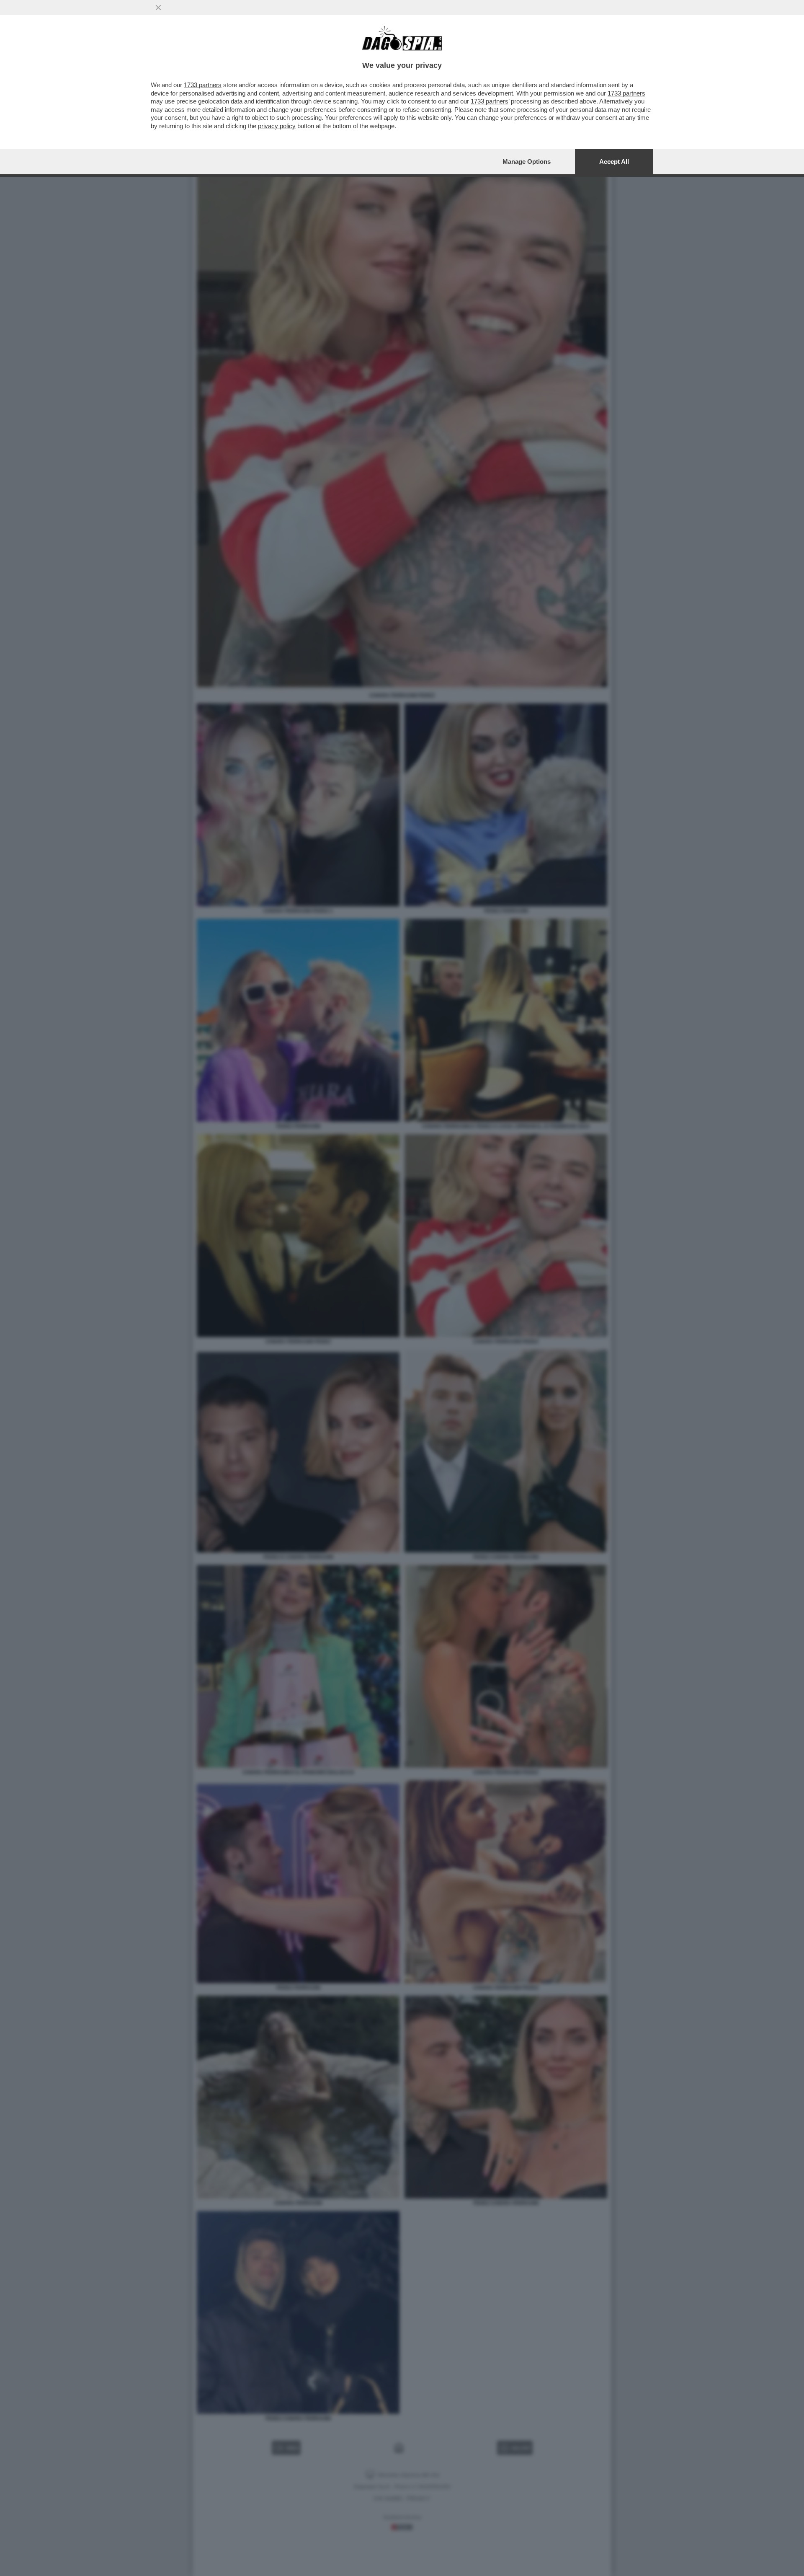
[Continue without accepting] (158, 8)
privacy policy (277, 126)
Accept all (614, 162)
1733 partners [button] (203, 85)
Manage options (527, 162)
